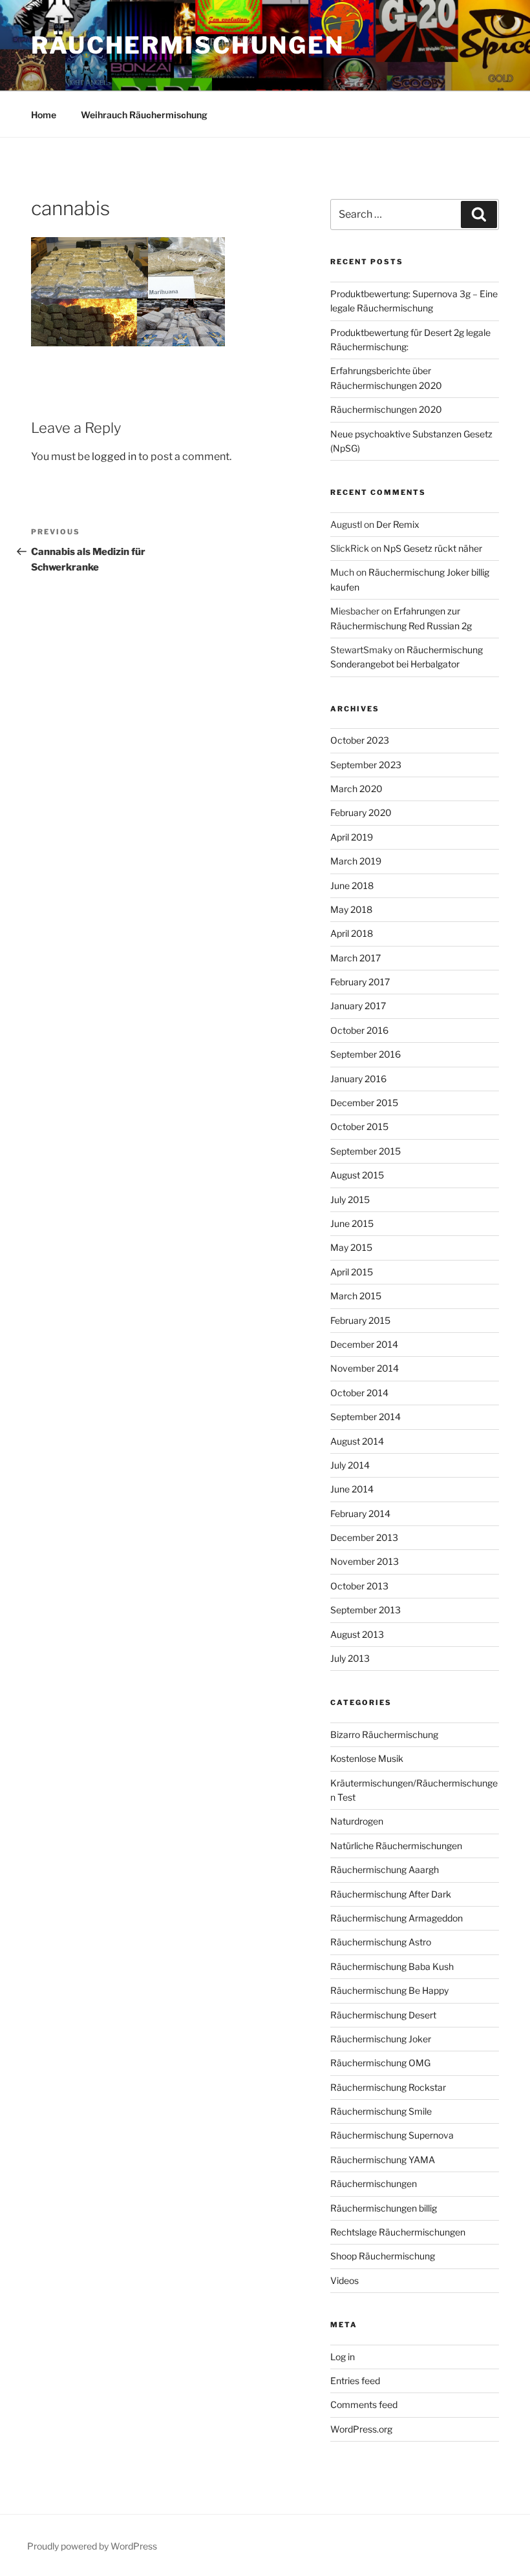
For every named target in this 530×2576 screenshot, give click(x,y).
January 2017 (358, 1006)
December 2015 (364, 1103)
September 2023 (366, 765)
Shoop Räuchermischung (383, 2256)
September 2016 (366, 1054)
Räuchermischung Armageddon (397, 1918)
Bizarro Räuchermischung (384, 1734)
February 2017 (360, 982)
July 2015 (350, 1199)
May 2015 (351, 1247)
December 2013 (364, 1537)
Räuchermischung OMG (380, 2063)
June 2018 (352, 885)
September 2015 (366, 1151)
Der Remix (398, 524)
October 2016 (359, 1030)
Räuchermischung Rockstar (388, 2087)
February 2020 (361, 812)
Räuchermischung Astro (381, 1942)
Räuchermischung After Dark (391, 1894)
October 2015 (359, 1126)
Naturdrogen (357, 1821)
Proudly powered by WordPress (92, 2546)
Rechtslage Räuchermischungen (398, 2232)
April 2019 (352, 837)
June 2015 (352, 1223)
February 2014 (360, 1513)
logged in (114, 456)
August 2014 (357, 1441)
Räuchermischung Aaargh (385, 1869)
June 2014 (352, 1489)
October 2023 (360, 740)
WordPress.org (361, 2429)
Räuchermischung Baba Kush (392, 1966)
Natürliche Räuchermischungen (396, 1846)
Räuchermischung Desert (383, 2015)
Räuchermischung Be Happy (389, 1990)
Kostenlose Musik (367, 1758)
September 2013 (366, 1610)
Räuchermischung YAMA (383, 2160)
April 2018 (352, 933)
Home (44, 115)
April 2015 (352, 1272)
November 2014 (365, 1368)
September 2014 (366, 1417)
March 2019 (356, 861)
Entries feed (355, 2381)
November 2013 (365, 1561)
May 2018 (351, 909)
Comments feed (364, 2404)
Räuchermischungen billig (384, 2208)
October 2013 (359, 1586)
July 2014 (350, 1465)
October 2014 (359, 1393)
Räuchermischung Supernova (392, 2135)
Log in (343, 2357)
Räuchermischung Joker (381, 2039)
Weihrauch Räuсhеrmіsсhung (144, 115)
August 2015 (357, 1175)
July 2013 (350, 1658)
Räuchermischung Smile (381, 2111)
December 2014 (364, 1344)
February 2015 (360, 1320)
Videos (344, 2280)
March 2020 (356, 789)
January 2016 (358, 1079)
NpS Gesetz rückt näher (433, 548)
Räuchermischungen (188, 45)
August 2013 (357, 1634)
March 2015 (356, 1296)
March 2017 (355, 958)
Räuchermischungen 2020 (386, 409)
